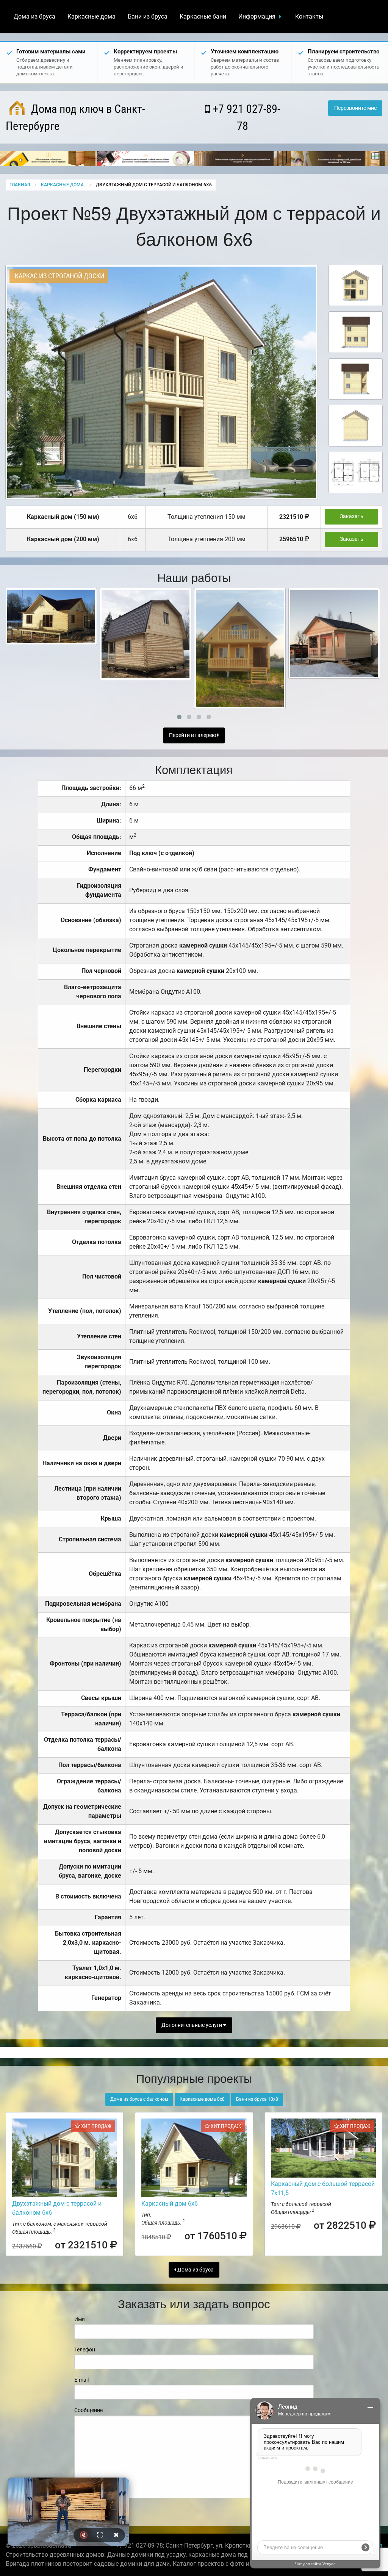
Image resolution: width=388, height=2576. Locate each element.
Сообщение (88, 2410)
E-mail (81, 2380)
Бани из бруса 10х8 (257, 2099)
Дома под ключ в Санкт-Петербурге (75, 117)
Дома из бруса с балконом (139, 2099)
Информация (257, 16)
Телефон (85, 2350)
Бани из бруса (148, 16)
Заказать (352, 516)
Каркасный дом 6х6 (170, 2204)
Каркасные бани (203, 16)
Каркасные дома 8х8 (202, 2099)
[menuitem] (34, 17)
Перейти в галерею (193, 735)
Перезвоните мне (355, 108)
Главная (20, 185)
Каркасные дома (92, 16)
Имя (80, 2319)
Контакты (309, 16)
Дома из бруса (34, 16)
